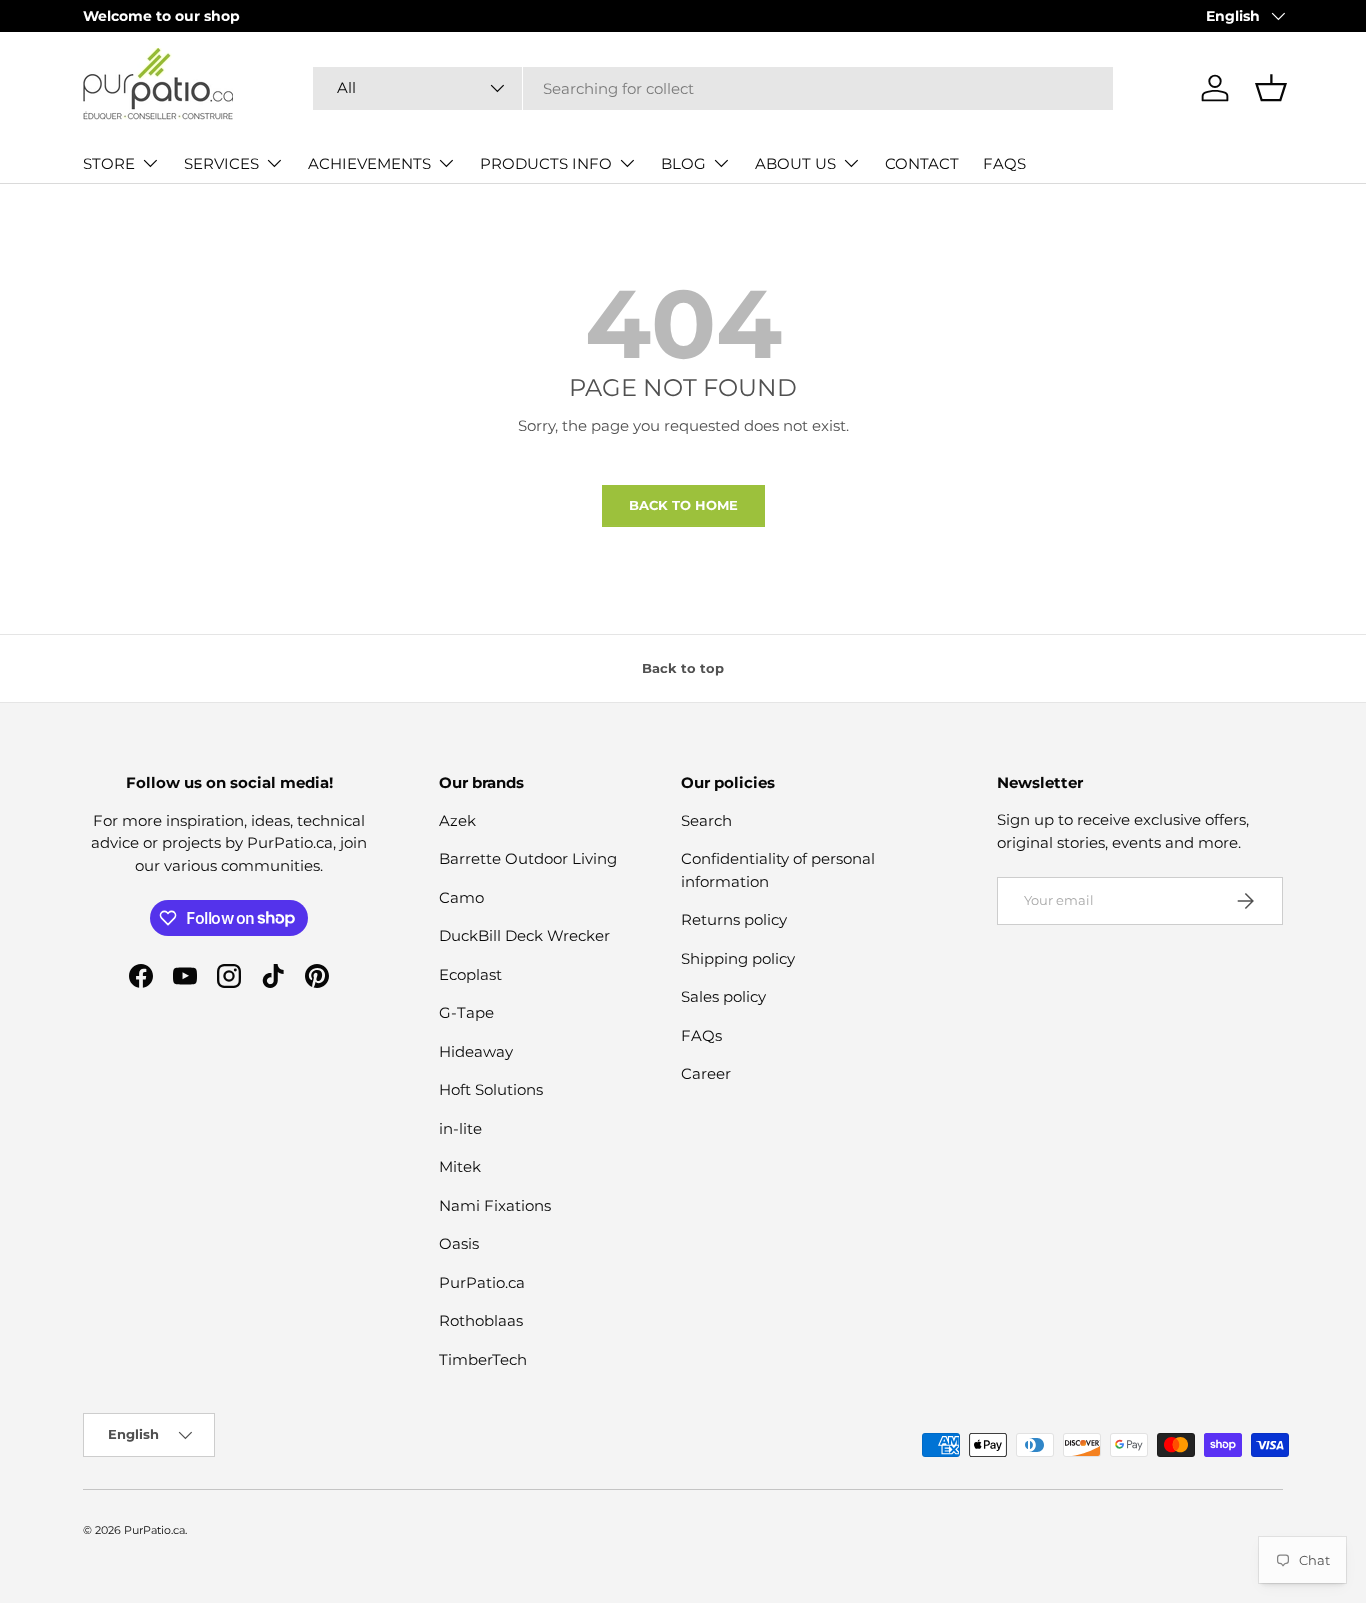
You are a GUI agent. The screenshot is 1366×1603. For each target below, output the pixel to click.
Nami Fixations (495, 1205)
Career (706, 1073)
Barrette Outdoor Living (528, 858)
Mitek (460, 1166)
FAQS (1004, 163)
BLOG (683, 163)
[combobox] (713, 88)
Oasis (459, 1243)
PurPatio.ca (482, 1282)
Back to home (683, 505)
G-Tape (466, 1012)
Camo (461, 897)
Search (706, 820)
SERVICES (221, 163)
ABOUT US (795, 163)
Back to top (683, 668)
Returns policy (734, 919)
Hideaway (476, 1051)
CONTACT (922, 163)
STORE (109, 163)
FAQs (701, 1035)
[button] (1271, 88)
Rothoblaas (481, 1320)
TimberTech (483, 1359)
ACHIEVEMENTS (369, 163)
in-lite (460, 1128)
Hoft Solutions (491, 1089)
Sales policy (723, 996)
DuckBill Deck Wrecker (524, 935)
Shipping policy (738, 958)
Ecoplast (470, 974)
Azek (457, 820)
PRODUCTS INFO (546, 163)
